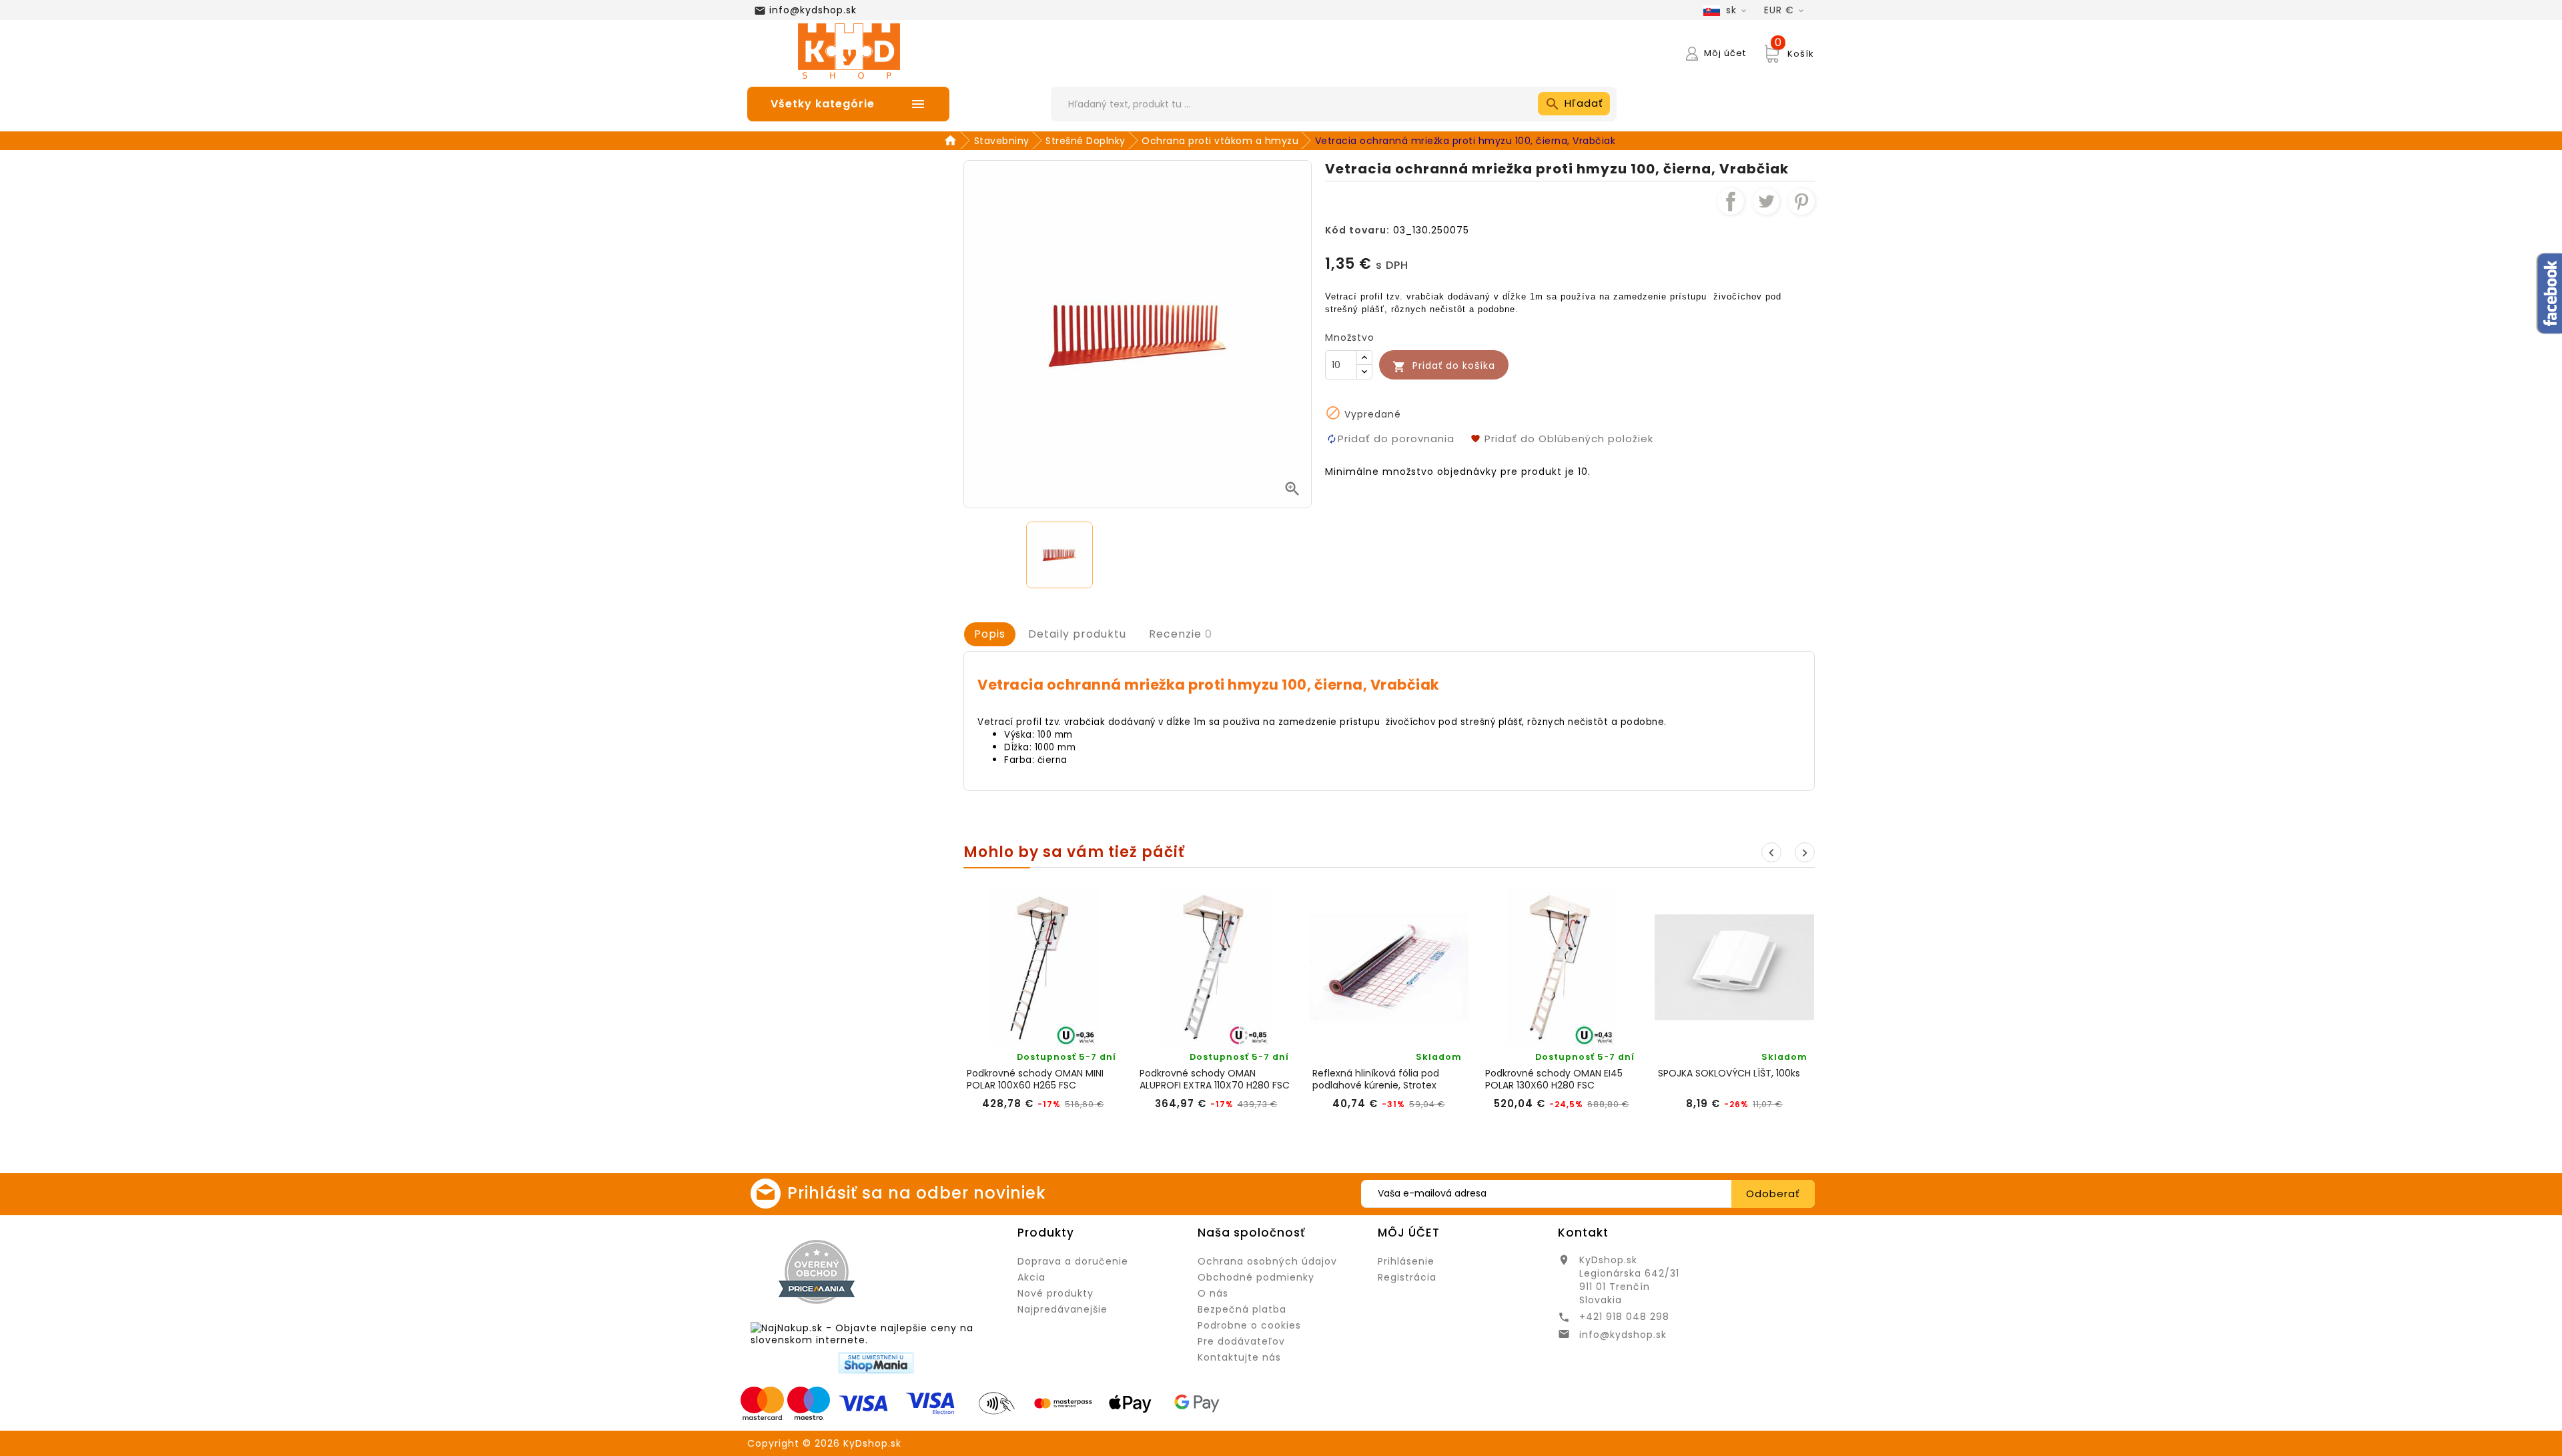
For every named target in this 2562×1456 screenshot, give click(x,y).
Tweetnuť (1766, 201)
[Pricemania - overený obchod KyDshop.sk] (817, 1272)
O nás (1213, 1293)
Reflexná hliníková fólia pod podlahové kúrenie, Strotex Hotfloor (1376, 1079)
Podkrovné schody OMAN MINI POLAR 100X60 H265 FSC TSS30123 (1035, 1079)
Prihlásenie (1406, 1261)
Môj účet (1409, 1233)
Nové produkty (1055, 1293)
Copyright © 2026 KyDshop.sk (824, 1443)
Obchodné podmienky (1256, 1277)
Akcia (1031, 1277)
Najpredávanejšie (1062, 1309)
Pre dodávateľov (1241, 1341)
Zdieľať (1731, 201)
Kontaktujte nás (1239, 1357)
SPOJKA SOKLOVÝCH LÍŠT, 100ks (1729, 1073)
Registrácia (1407, 1277)
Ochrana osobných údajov (1267, 1261)
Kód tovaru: (1357, 230)
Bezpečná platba (1242, 1309)
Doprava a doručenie (1073, 1261)
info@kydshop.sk (813, 10)
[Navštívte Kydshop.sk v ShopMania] (876, 1363)
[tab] (990, 634)
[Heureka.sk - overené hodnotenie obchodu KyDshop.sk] (945, 1271)
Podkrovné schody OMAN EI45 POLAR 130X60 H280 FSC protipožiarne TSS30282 (1554, 1079)
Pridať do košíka (1444, 366)
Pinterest (1801, 201)
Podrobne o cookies (1249, 1325)
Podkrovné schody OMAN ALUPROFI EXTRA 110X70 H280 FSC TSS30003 (1215, 1079)
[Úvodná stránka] (952, 141)
